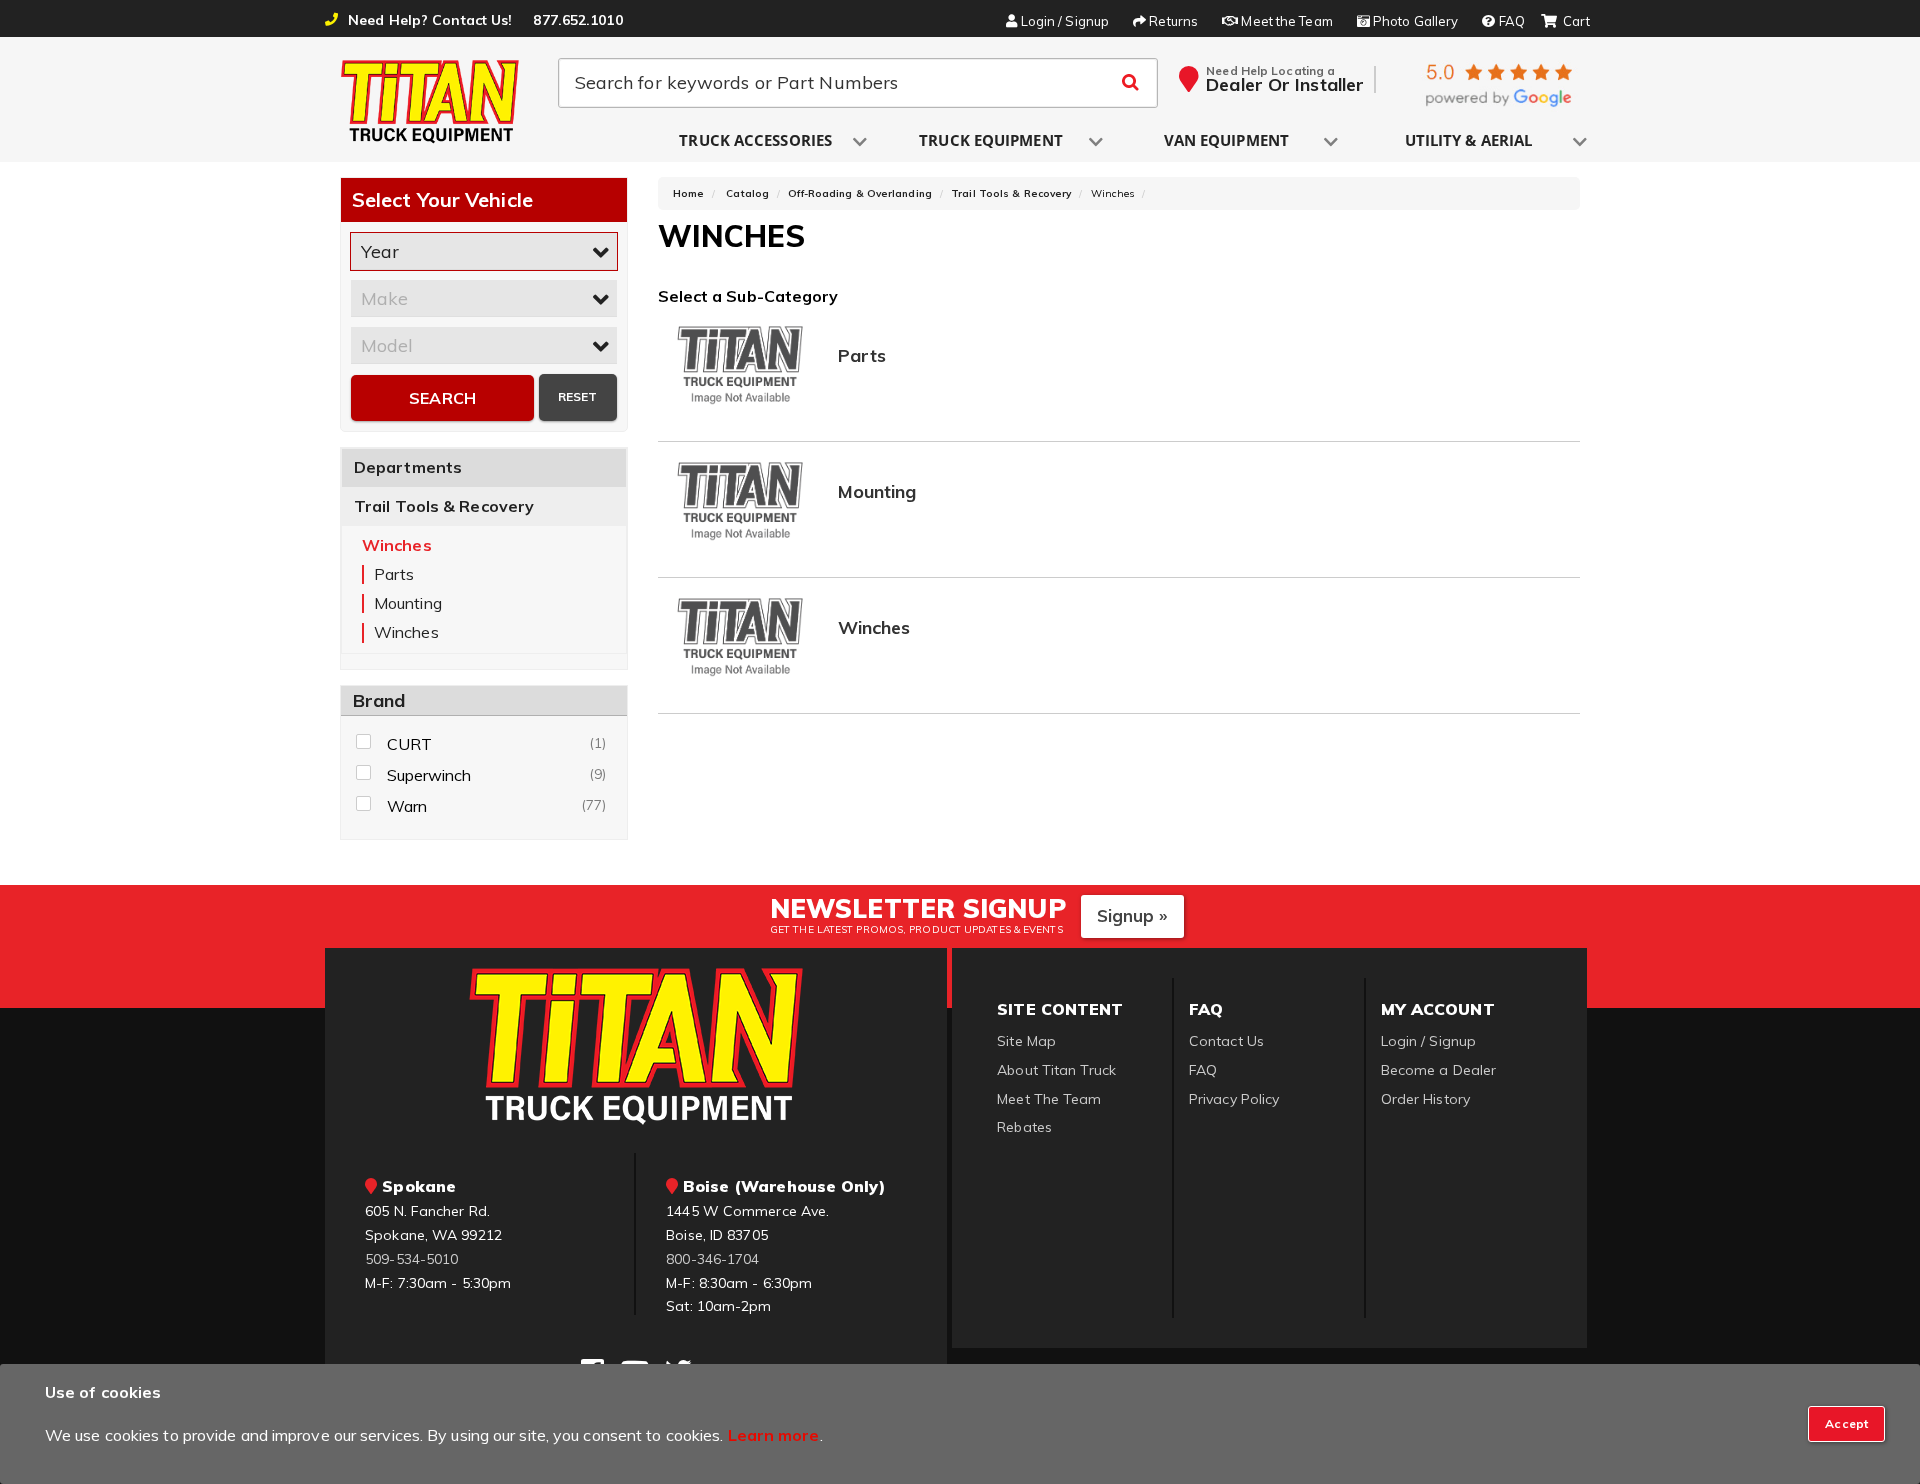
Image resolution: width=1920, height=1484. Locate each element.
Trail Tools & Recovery (444, 506)
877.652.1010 (577, 20)
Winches (874, 628)
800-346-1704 (712, 1259)
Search (442, 398)
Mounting (877, 492)
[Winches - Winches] (741, 635)
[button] (757, 141)
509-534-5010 (411, 1259)
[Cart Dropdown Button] (1565, 22)
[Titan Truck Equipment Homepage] (431, 101)
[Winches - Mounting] (741, 499)
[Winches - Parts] (741, 363)
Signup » (1132, 915)
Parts (862, 356)
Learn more (774, 1435)
